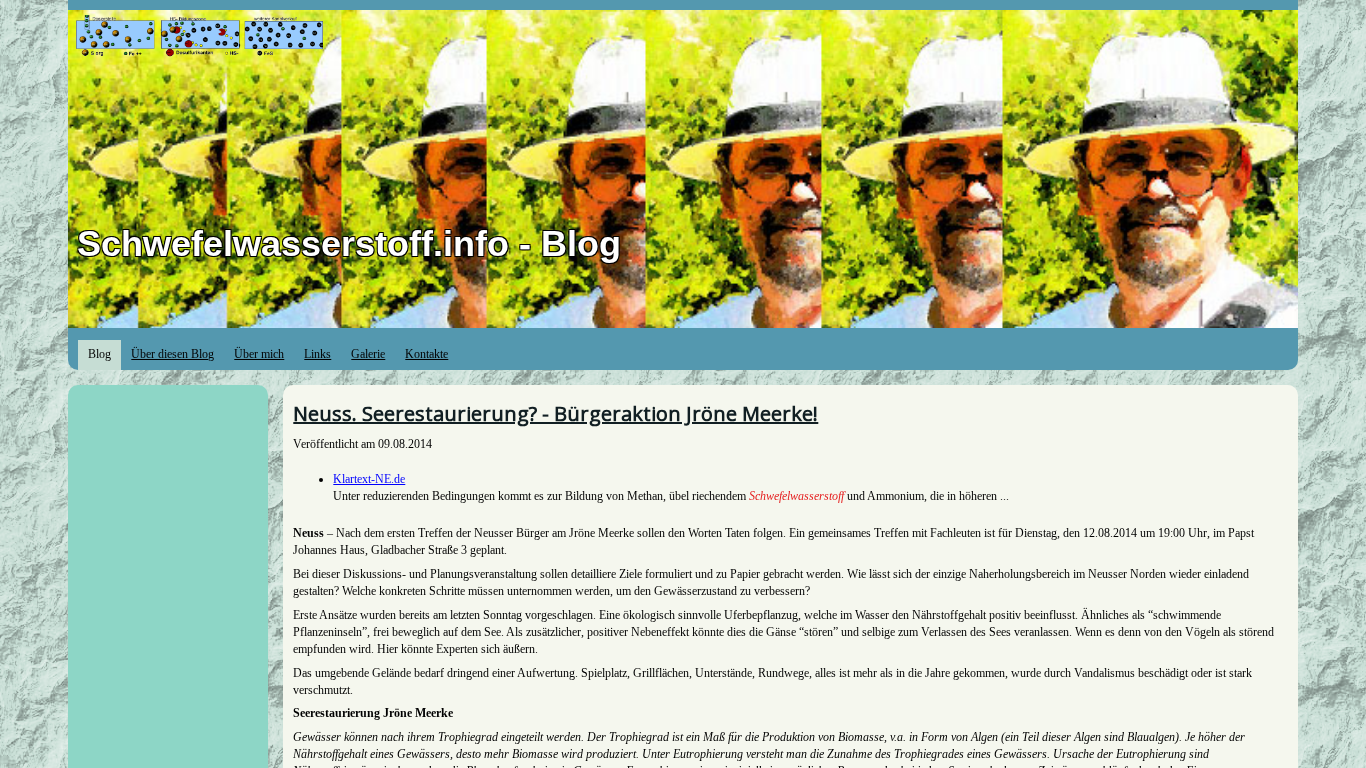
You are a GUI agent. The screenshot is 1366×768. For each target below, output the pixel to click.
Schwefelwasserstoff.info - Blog (349, 243)
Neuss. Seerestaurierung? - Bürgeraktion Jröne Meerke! (555, 413)
